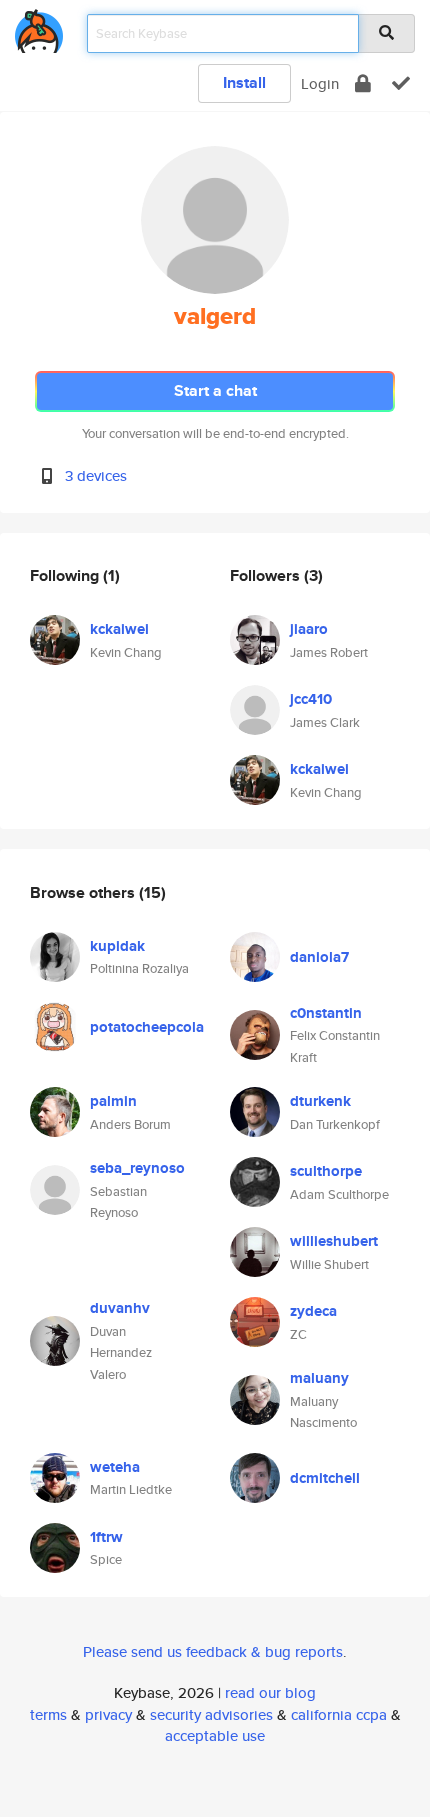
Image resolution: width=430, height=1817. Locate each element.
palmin (113, 1101)
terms (48, 1714)
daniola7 (319, 957)
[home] (39, 27)
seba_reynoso (137, 1168)
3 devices (96, 475)
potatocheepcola (147, 1027)
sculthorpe (326, 1171)
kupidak (117, 946)
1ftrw (106, 1537)
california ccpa (339, 1714)
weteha (115, 1467)
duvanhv (120, 1308)
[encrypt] (363, 83)
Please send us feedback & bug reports (213, 1651)
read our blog (270, 1692)
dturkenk (320, 1101)
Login (320, 83)
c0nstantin (326, 1013)
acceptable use (215, 1735)
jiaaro (309, 629)
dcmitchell (325, 1478)
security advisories (211, 1714)
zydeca (313, 1311)
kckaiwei (119, 629)
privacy (108, 1714)
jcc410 (311, 699)
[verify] (401, 83)
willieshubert (334, 1241)
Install (244, 82)
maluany (319, 1378)
